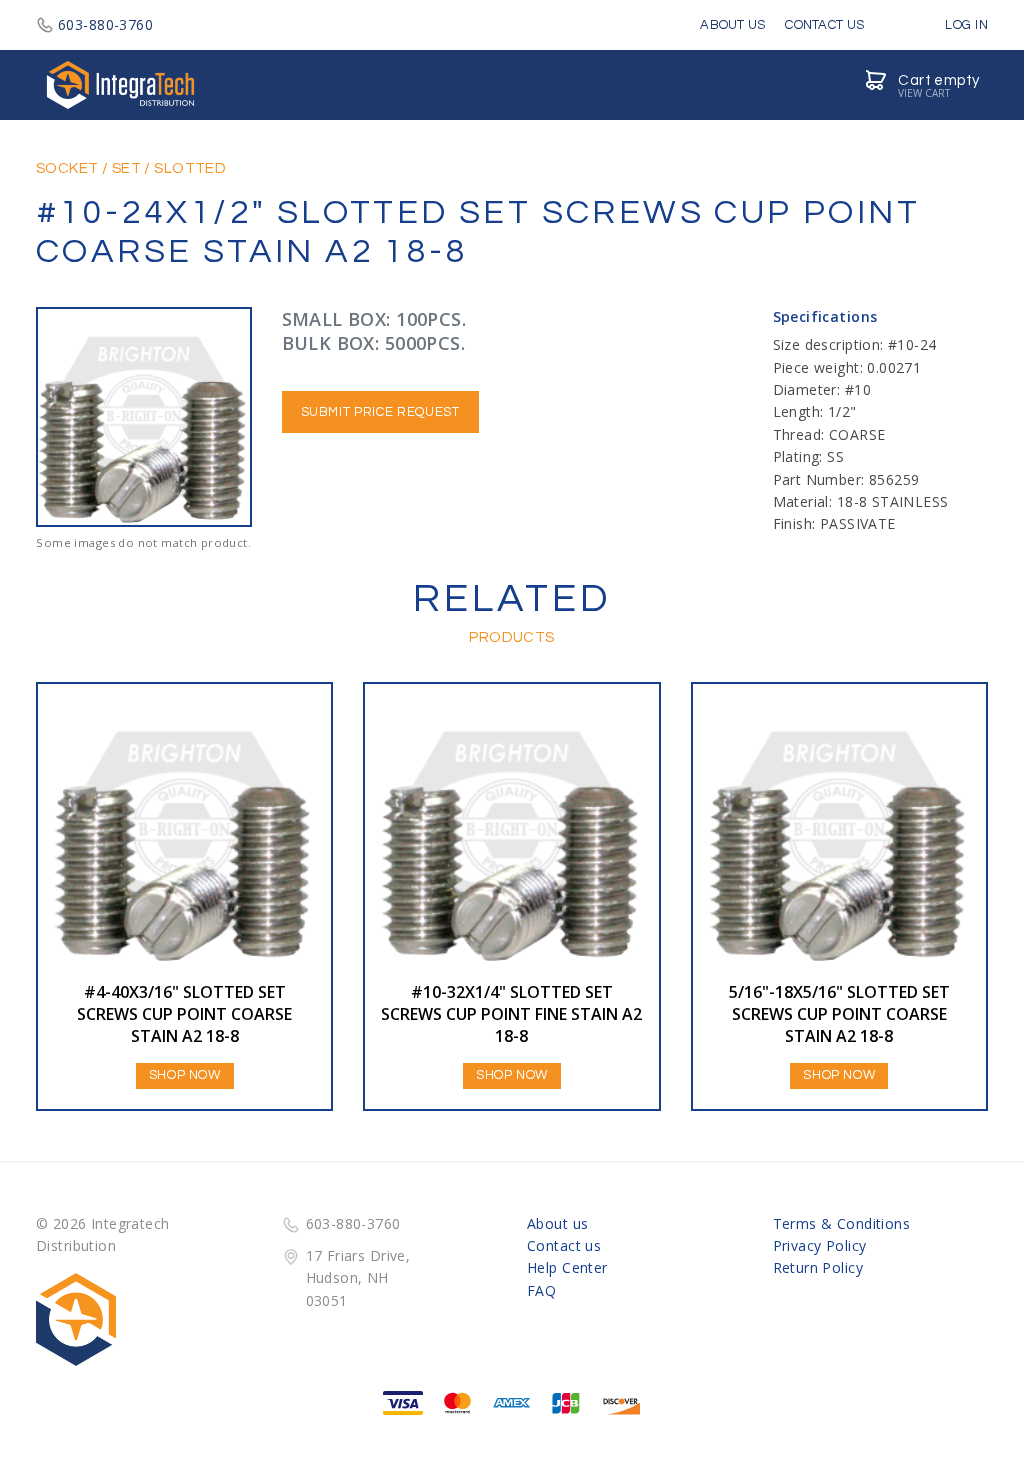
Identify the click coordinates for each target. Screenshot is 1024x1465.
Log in (965, 25)
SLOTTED (190, 168)
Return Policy (818, 1267)
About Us (732, 25)
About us (557, 1223)
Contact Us (824, 25)
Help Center (567, 1267)
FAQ (541, 1290)
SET (126, 168)
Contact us (564, 1245)
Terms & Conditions (842, 1223)
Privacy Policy (820, 1245)
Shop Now (185, 1075)
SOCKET (67, 168)
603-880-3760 (105, 24)
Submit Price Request (380, 412)
